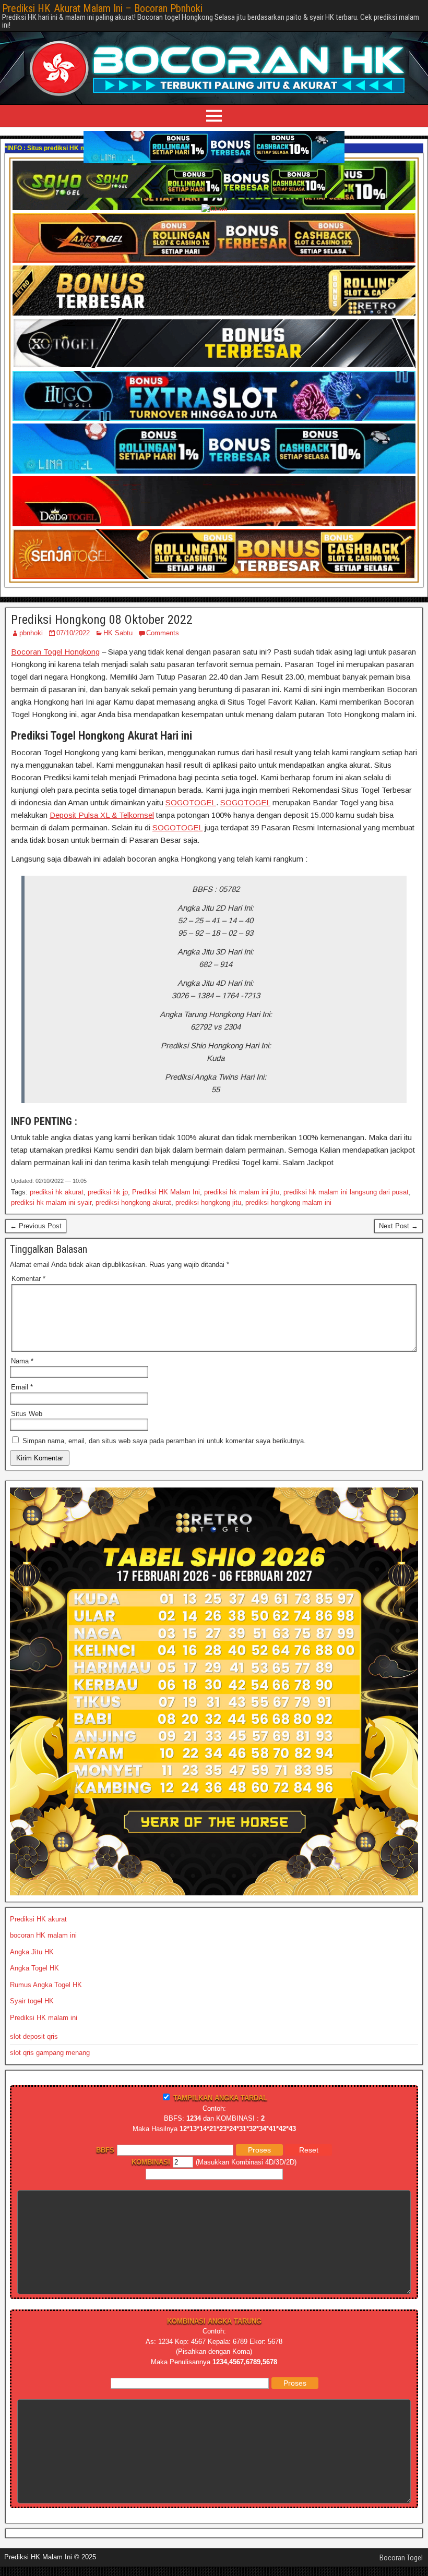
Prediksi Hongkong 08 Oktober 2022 (102, 620)
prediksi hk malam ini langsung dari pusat (346, 1192)
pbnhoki (31, 633)
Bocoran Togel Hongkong (55, 652)
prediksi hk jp (108, 1192)
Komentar (28, 1279)
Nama (22, 1361)
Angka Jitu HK (32, 1952)
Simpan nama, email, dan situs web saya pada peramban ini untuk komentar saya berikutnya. (164, 1441)
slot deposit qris (34, 2036)
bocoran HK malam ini (43, 1935)
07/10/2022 (73, 633)
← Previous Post (36, 1226)
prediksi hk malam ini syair (51, 1202)
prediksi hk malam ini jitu (242, 1192)
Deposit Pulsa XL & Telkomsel (102, 815)
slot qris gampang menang (50, 2053)
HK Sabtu (118, 633)
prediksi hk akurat (57, 1192)
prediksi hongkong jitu (208, 1202)
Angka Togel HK (34, 1968)
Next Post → (399, 1226)
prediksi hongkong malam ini (288, 1202)
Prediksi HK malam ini (44, 2018)
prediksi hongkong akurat (133, 1202)
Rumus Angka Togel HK (46, 1985)
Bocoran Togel (401, 2558)
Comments (163, 633)
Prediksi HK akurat (38, 1919)
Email (22, 1387)
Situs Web (27, 1414)
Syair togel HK (32, 2001)
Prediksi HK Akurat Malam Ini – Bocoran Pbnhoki (102, 8)
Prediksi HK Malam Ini (166, 1192)
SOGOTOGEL (191, 802)
